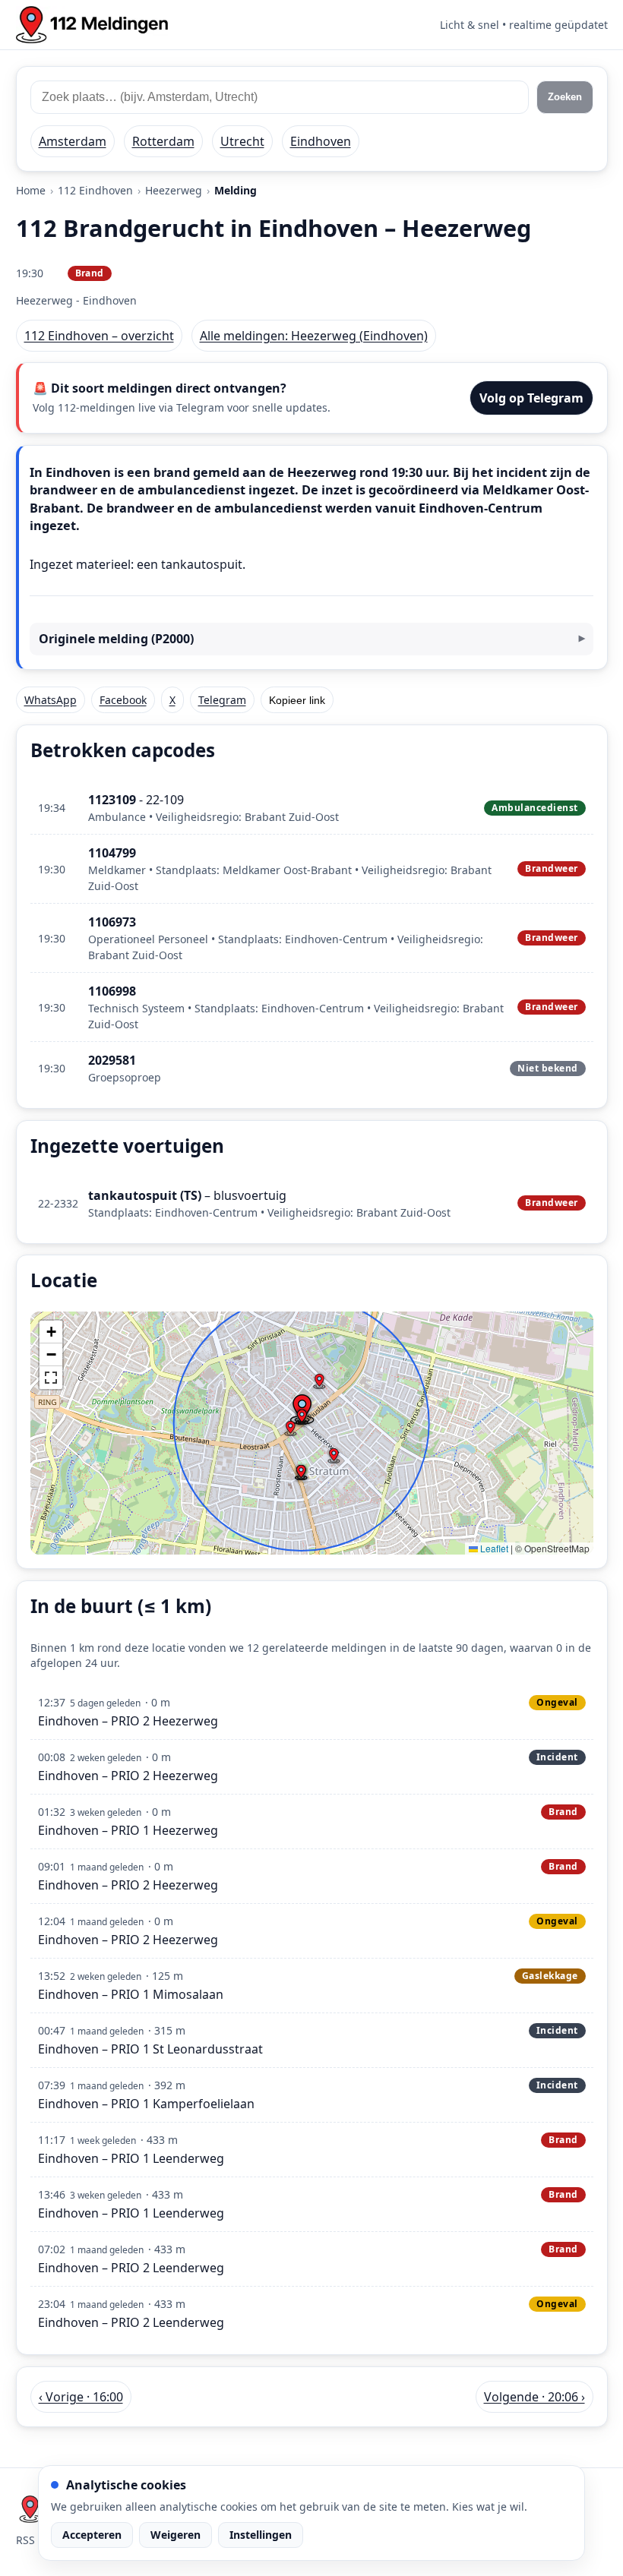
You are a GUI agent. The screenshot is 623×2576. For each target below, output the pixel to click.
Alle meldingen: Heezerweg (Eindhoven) (314, 336)
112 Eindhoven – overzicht (99, 336)
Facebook (123, 700)
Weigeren (176, 2535)
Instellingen (261, 2535)
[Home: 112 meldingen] (92, 25)
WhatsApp (51, 700)
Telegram (222, 700)
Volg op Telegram (531, 398)
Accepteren (92, 2535)
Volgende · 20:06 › (534, 2397)
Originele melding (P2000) (116, 639)
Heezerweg (174, 190)
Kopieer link (297, 700)
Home (31, 190)
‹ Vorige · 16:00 (81, 2397)
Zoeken (565, 97)
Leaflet (493, 1548)
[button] (302, 1417)
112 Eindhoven (95, 190)
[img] (312, 1433)
